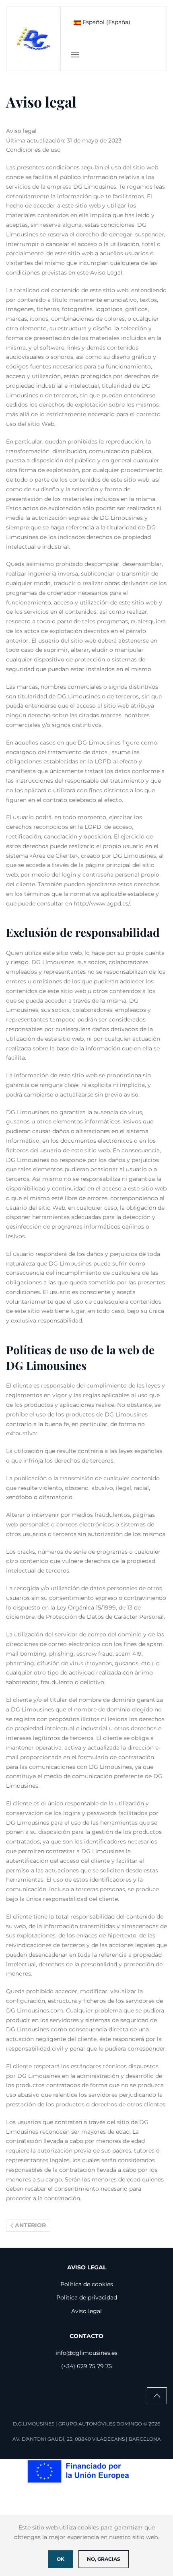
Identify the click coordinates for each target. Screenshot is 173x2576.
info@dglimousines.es (86, 2353)
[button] (75, 55)
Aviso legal (86, 2311)
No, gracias (104, 2559)
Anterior (30, 2225)
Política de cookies (87, 2284)
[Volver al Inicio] (33, 39)
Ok (61, 2559)
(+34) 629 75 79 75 (86, 2366)
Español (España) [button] (106, 22)
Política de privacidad (87, 2297)
